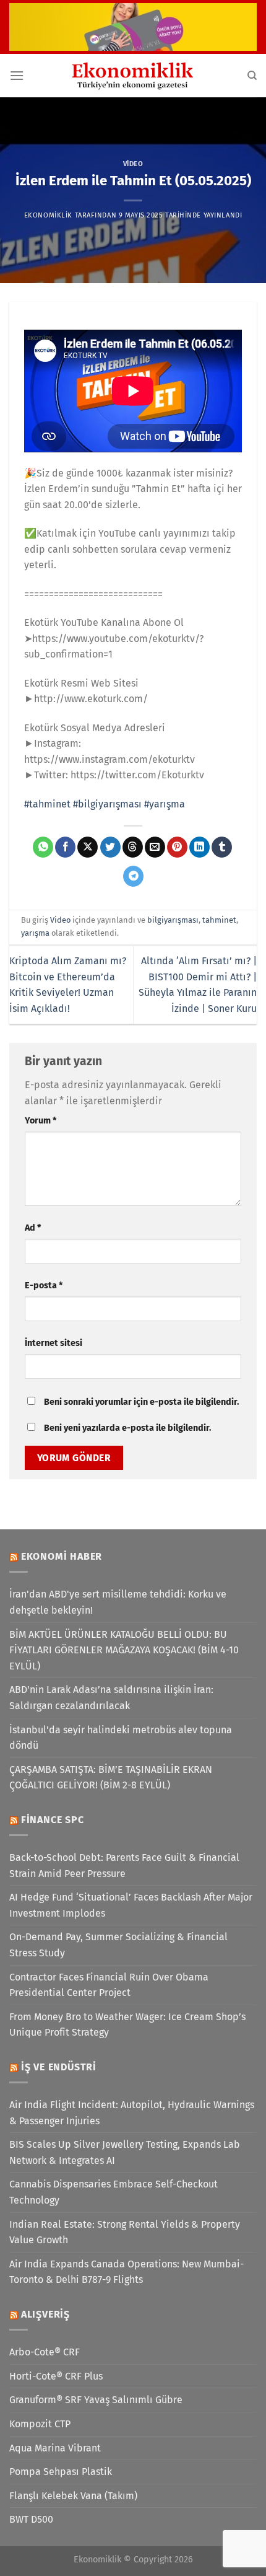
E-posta (44, 1286)
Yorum (41, 1121)
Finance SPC (53, 1820)
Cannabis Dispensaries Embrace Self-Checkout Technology (114, 2192)
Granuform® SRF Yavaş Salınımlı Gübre (96, 2400)
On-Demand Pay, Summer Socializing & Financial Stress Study (118, 1945)
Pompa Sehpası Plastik (61, 2472)
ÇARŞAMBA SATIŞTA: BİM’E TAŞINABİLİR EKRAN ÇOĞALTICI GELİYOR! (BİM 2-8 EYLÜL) (111, 1778)
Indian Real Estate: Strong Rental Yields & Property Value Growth (125, 2232)
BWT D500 (31, 2519)
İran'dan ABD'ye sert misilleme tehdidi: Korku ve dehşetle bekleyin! (118, 1602)
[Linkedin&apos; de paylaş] (199, 847)
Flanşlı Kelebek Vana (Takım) (73, 2496)
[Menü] (17, 75)
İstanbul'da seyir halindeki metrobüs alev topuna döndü (121, 1738)
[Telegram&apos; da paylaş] (133, 876)
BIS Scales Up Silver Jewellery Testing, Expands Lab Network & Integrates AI (125, 2152)
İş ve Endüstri (59, 2067)
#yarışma (165, 804)
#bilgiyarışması (107, 804)
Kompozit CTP (40, 2424)
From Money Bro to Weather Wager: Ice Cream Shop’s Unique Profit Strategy (127, 2025)
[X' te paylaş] (88, 847)
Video (133, 164)
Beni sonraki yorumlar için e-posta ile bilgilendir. (141, 1402)
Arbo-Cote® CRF (45, 2352)
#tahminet (47, 804)
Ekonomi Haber (62, 1556)
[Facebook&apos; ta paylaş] (65, 847)
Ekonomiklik (48, 215)
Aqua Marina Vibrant (55, 2448)
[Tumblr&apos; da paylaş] (222, 847)
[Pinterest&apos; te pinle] (177, 847)
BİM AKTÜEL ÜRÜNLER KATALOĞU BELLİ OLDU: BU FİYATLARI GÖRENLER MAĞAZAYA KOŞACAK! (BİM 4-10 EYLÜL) (124, 1650)
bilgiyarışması (173, 920)
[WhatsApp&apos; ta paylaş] (43, 847)
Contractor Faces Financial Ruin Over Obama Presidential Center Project (109, 1985)
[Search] (252, 76)
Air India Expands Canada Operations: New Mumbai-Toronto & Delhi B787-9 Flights (127, 2272)
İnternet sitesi (54, 1343)
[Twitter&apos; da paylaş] (110, 847)
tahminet (219, 920)
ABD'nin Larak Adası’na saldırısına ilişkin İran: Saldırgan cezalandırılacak (111, 1698)
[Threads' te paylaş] (133, 847)
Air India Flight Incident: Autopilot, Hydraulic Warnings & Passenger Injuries (132, 2113)
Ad (33, 1228)
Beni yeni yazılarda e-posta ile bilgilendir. (127, 1428)
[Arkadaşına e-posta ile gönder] (155, 847)
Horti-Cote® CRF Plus (56, 2376)
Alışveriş (45, 2314)
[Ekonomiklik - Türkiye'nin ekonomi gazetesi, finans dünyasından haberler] (133, 76)
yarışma (35, 933)
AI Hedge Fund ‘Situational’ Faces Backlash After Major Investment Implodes (131, 1905)
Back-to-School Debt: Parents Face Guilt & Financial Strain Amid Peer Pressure (124, 1866)
